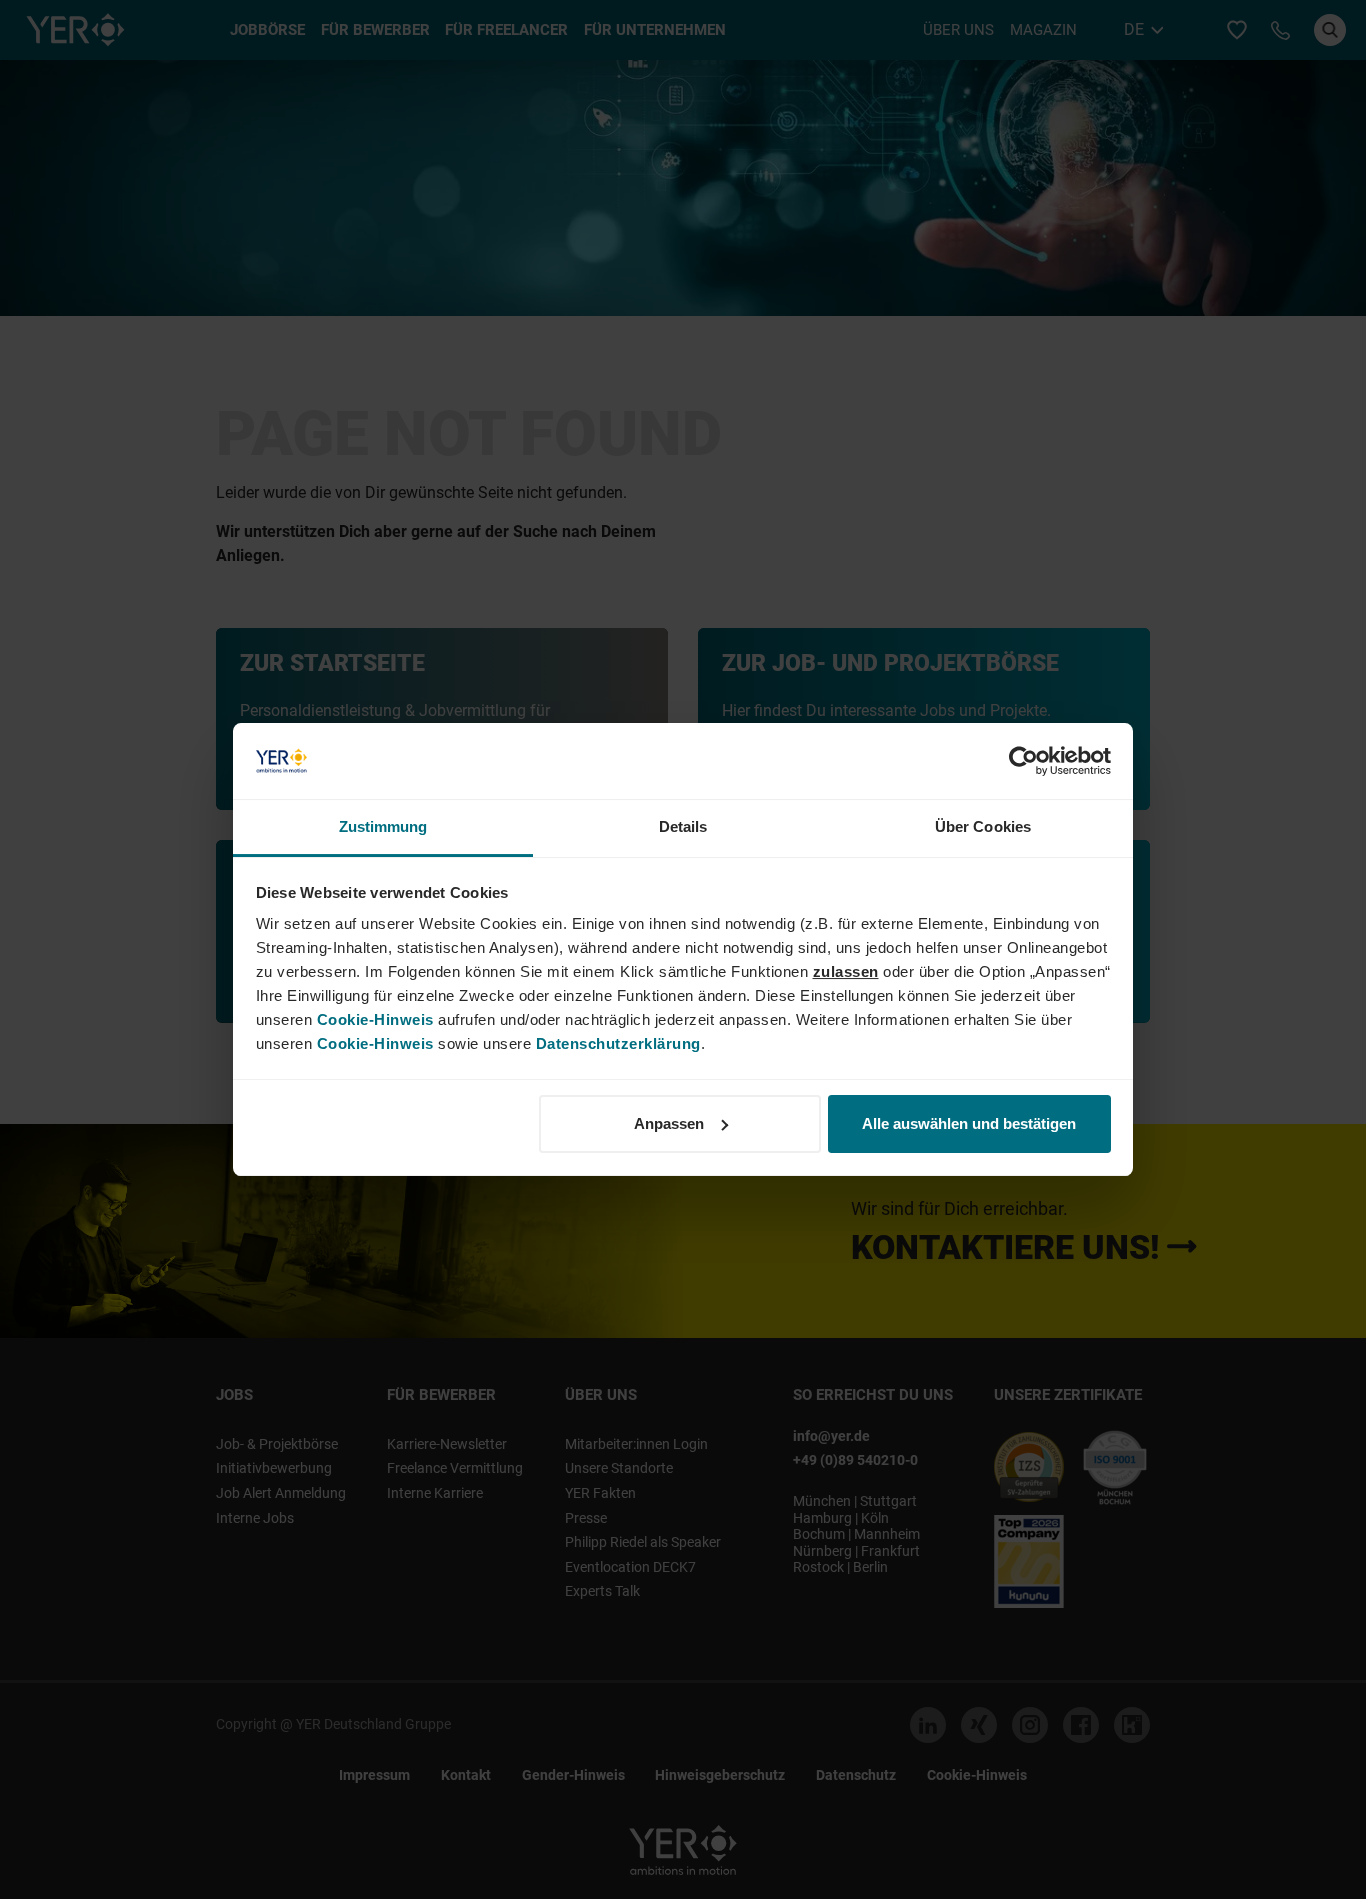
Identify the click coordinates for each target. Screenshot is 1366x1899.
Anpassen (669, 1123)
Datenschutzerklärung (618, 1043)
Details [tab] (683, 826)
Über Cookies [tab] (983, 826)
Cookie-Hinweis (375, 1019)
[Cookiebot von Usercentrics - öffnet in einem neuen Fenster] (1023, 761)
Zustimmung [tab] (383, 826)
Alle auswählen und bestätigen (969, 1123)
